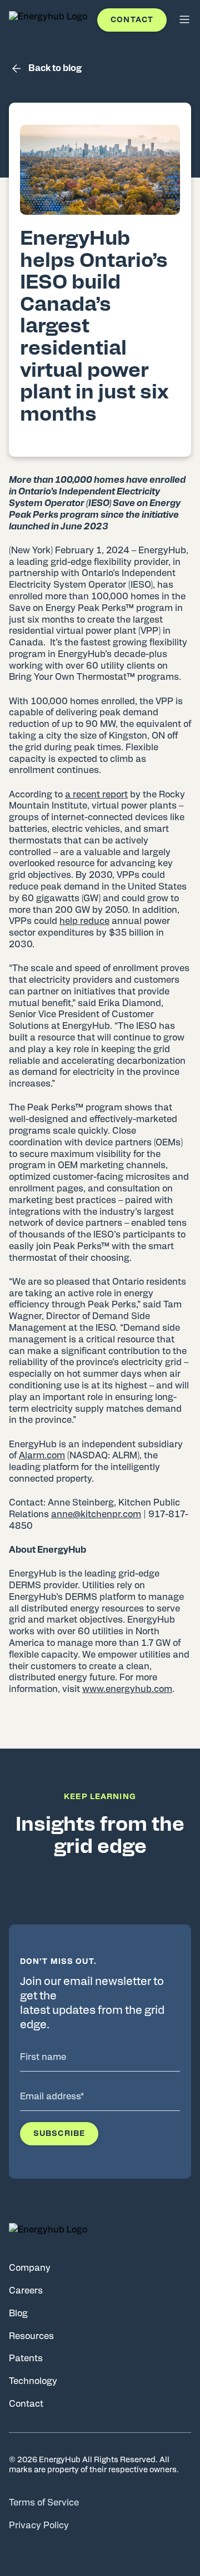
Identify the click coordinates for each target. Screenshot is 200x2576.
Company (30, 2268)
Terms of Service (44, 2503)
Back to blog (55, 68)
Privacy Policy (39, 2526)
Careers (26, 2291)
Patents (26, 2358)
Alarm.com (42, 1456)
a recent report (96, 795)
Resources (31, 2336)
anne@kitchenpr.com (96, 1514)
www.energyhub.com (127, 1689)
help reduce (84, 921)
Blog (18, 2314)
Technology (33, 2381)
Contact (132, 20)
